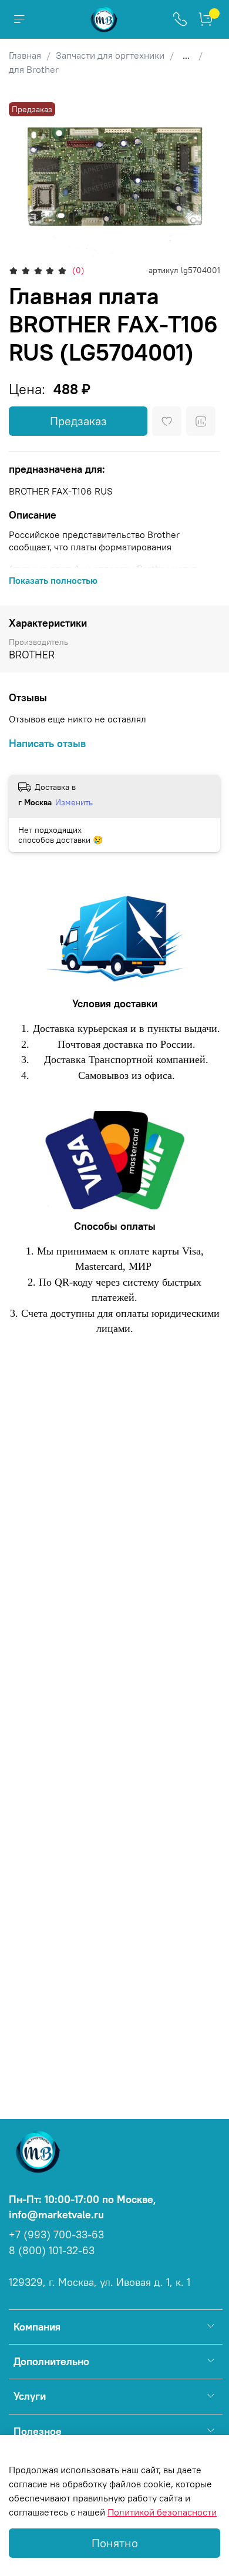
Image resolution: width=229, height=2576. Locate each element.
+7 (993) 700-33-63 (56, 2235)
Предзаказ (78, 421)
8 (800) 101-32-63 (52, 2251)
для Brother (34, 69)
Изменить (74, 802)
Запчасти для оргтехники (110, 55)
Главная (25, 55)
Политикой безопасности (162, 2512)
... (186, 55)
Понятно (115, 2543)
